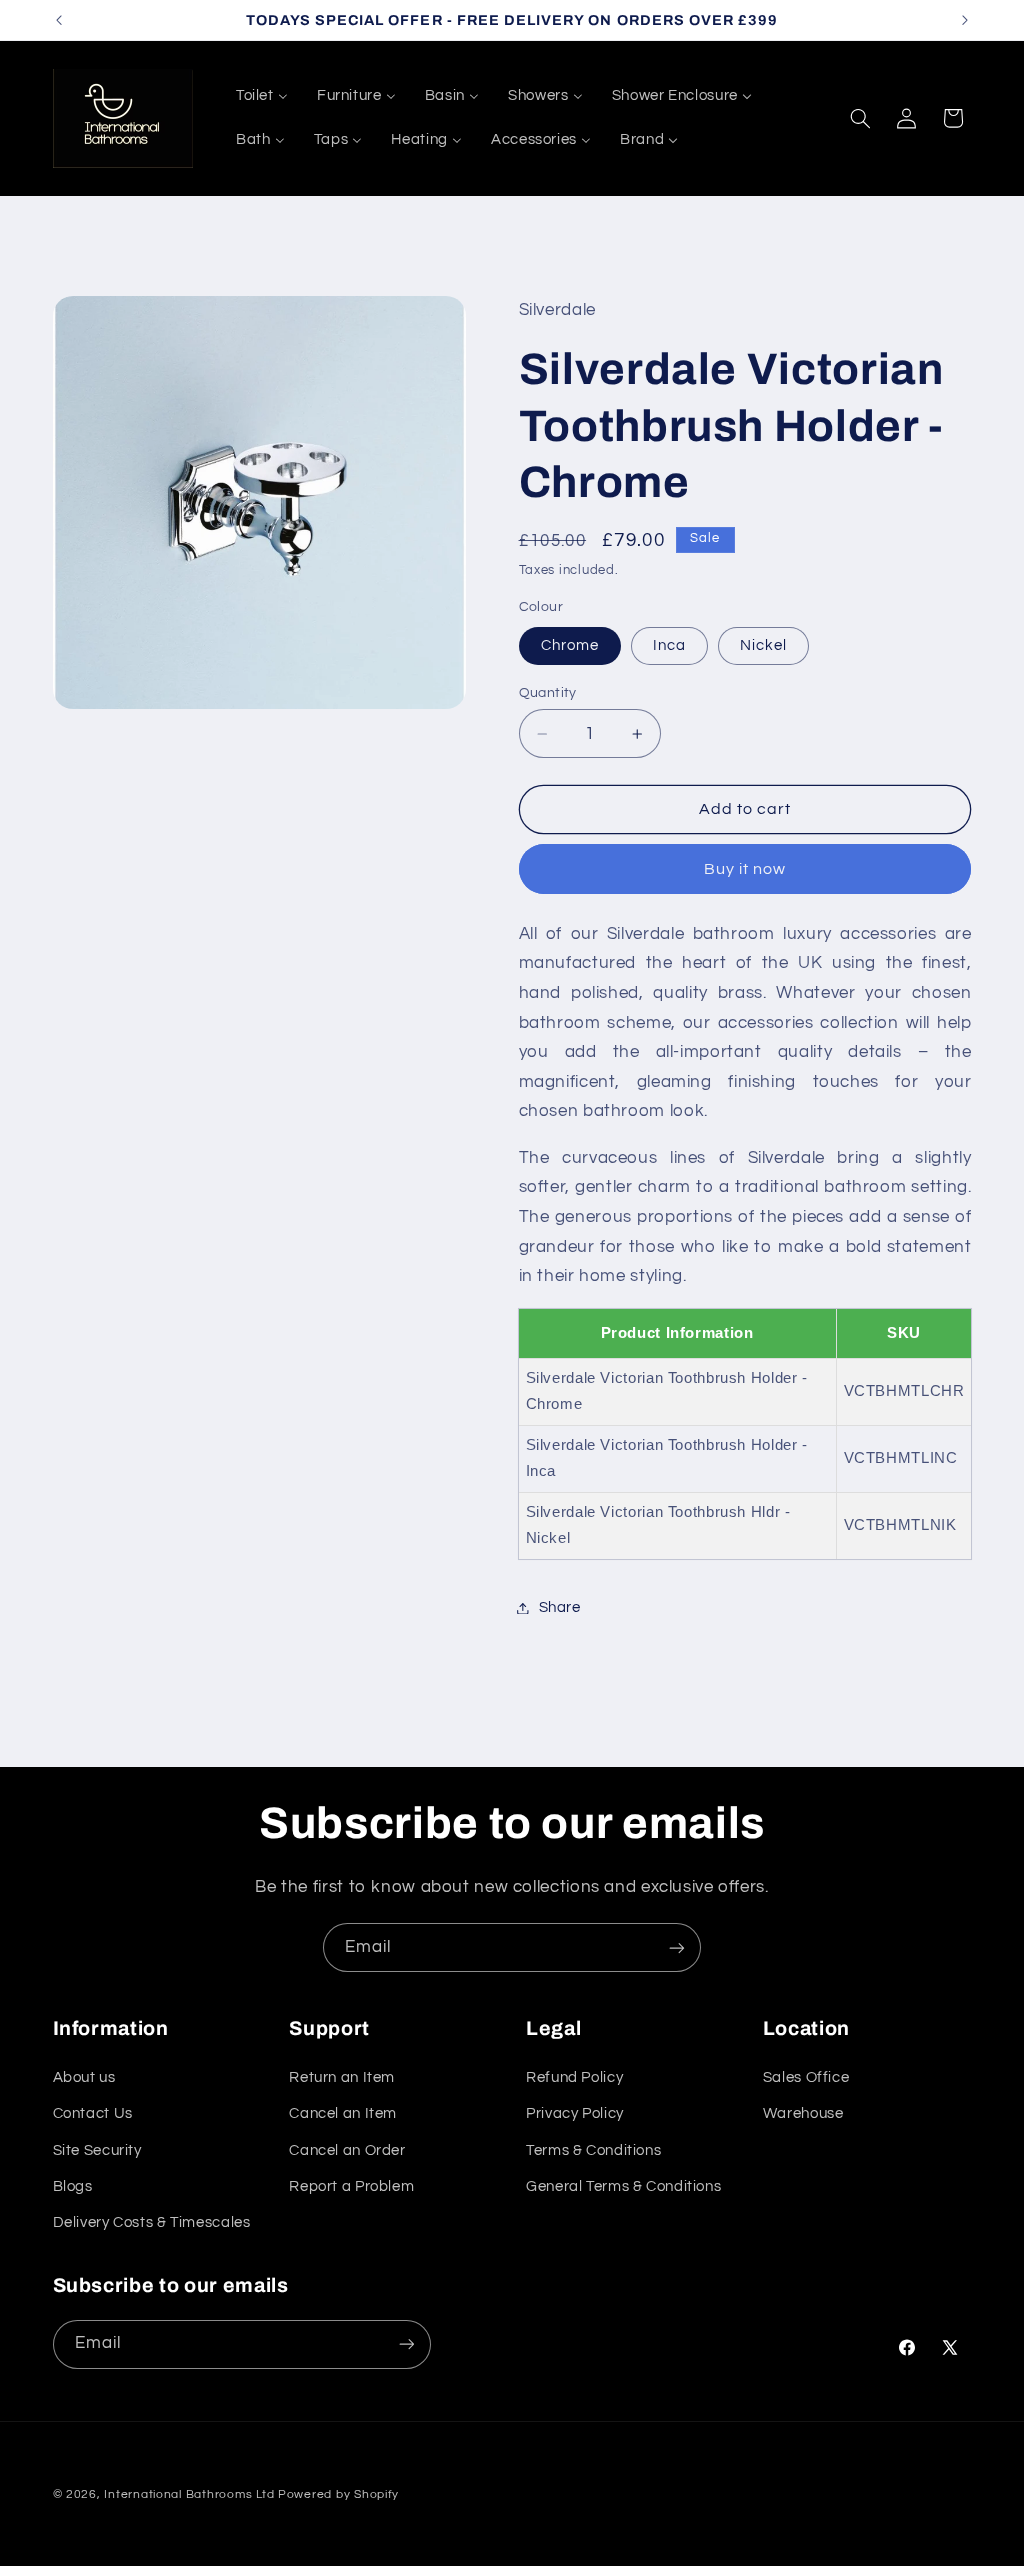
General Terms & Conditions (623, 2186)
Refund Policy (574, 2077)
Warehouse (803, 2113)
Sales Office (806, 2077)
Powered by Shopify (338, 2494)
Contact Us (93, 2113)
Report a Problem (351, 2186)
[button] (860, 118)
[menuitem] (261, 96)
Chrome (570, 645)
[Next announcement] (965, 20)
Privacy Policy (575, 2113)
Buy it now (745, 869)
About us (84, 2077)
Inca (669, 645)
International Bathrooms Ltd (189, 2494)
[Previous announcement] (59, 20)
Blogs (73, 2186)
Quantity (548, 693)
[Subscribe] (677, 1947)
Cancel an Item (343, 2113)
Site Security (97, 2150)
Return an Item (342, 2077)
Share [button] (560, 1607)
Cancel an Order (347, 2150)
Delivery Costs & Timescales (152, 2222)
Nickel (763, 645)
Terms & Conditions (593, 2150)
